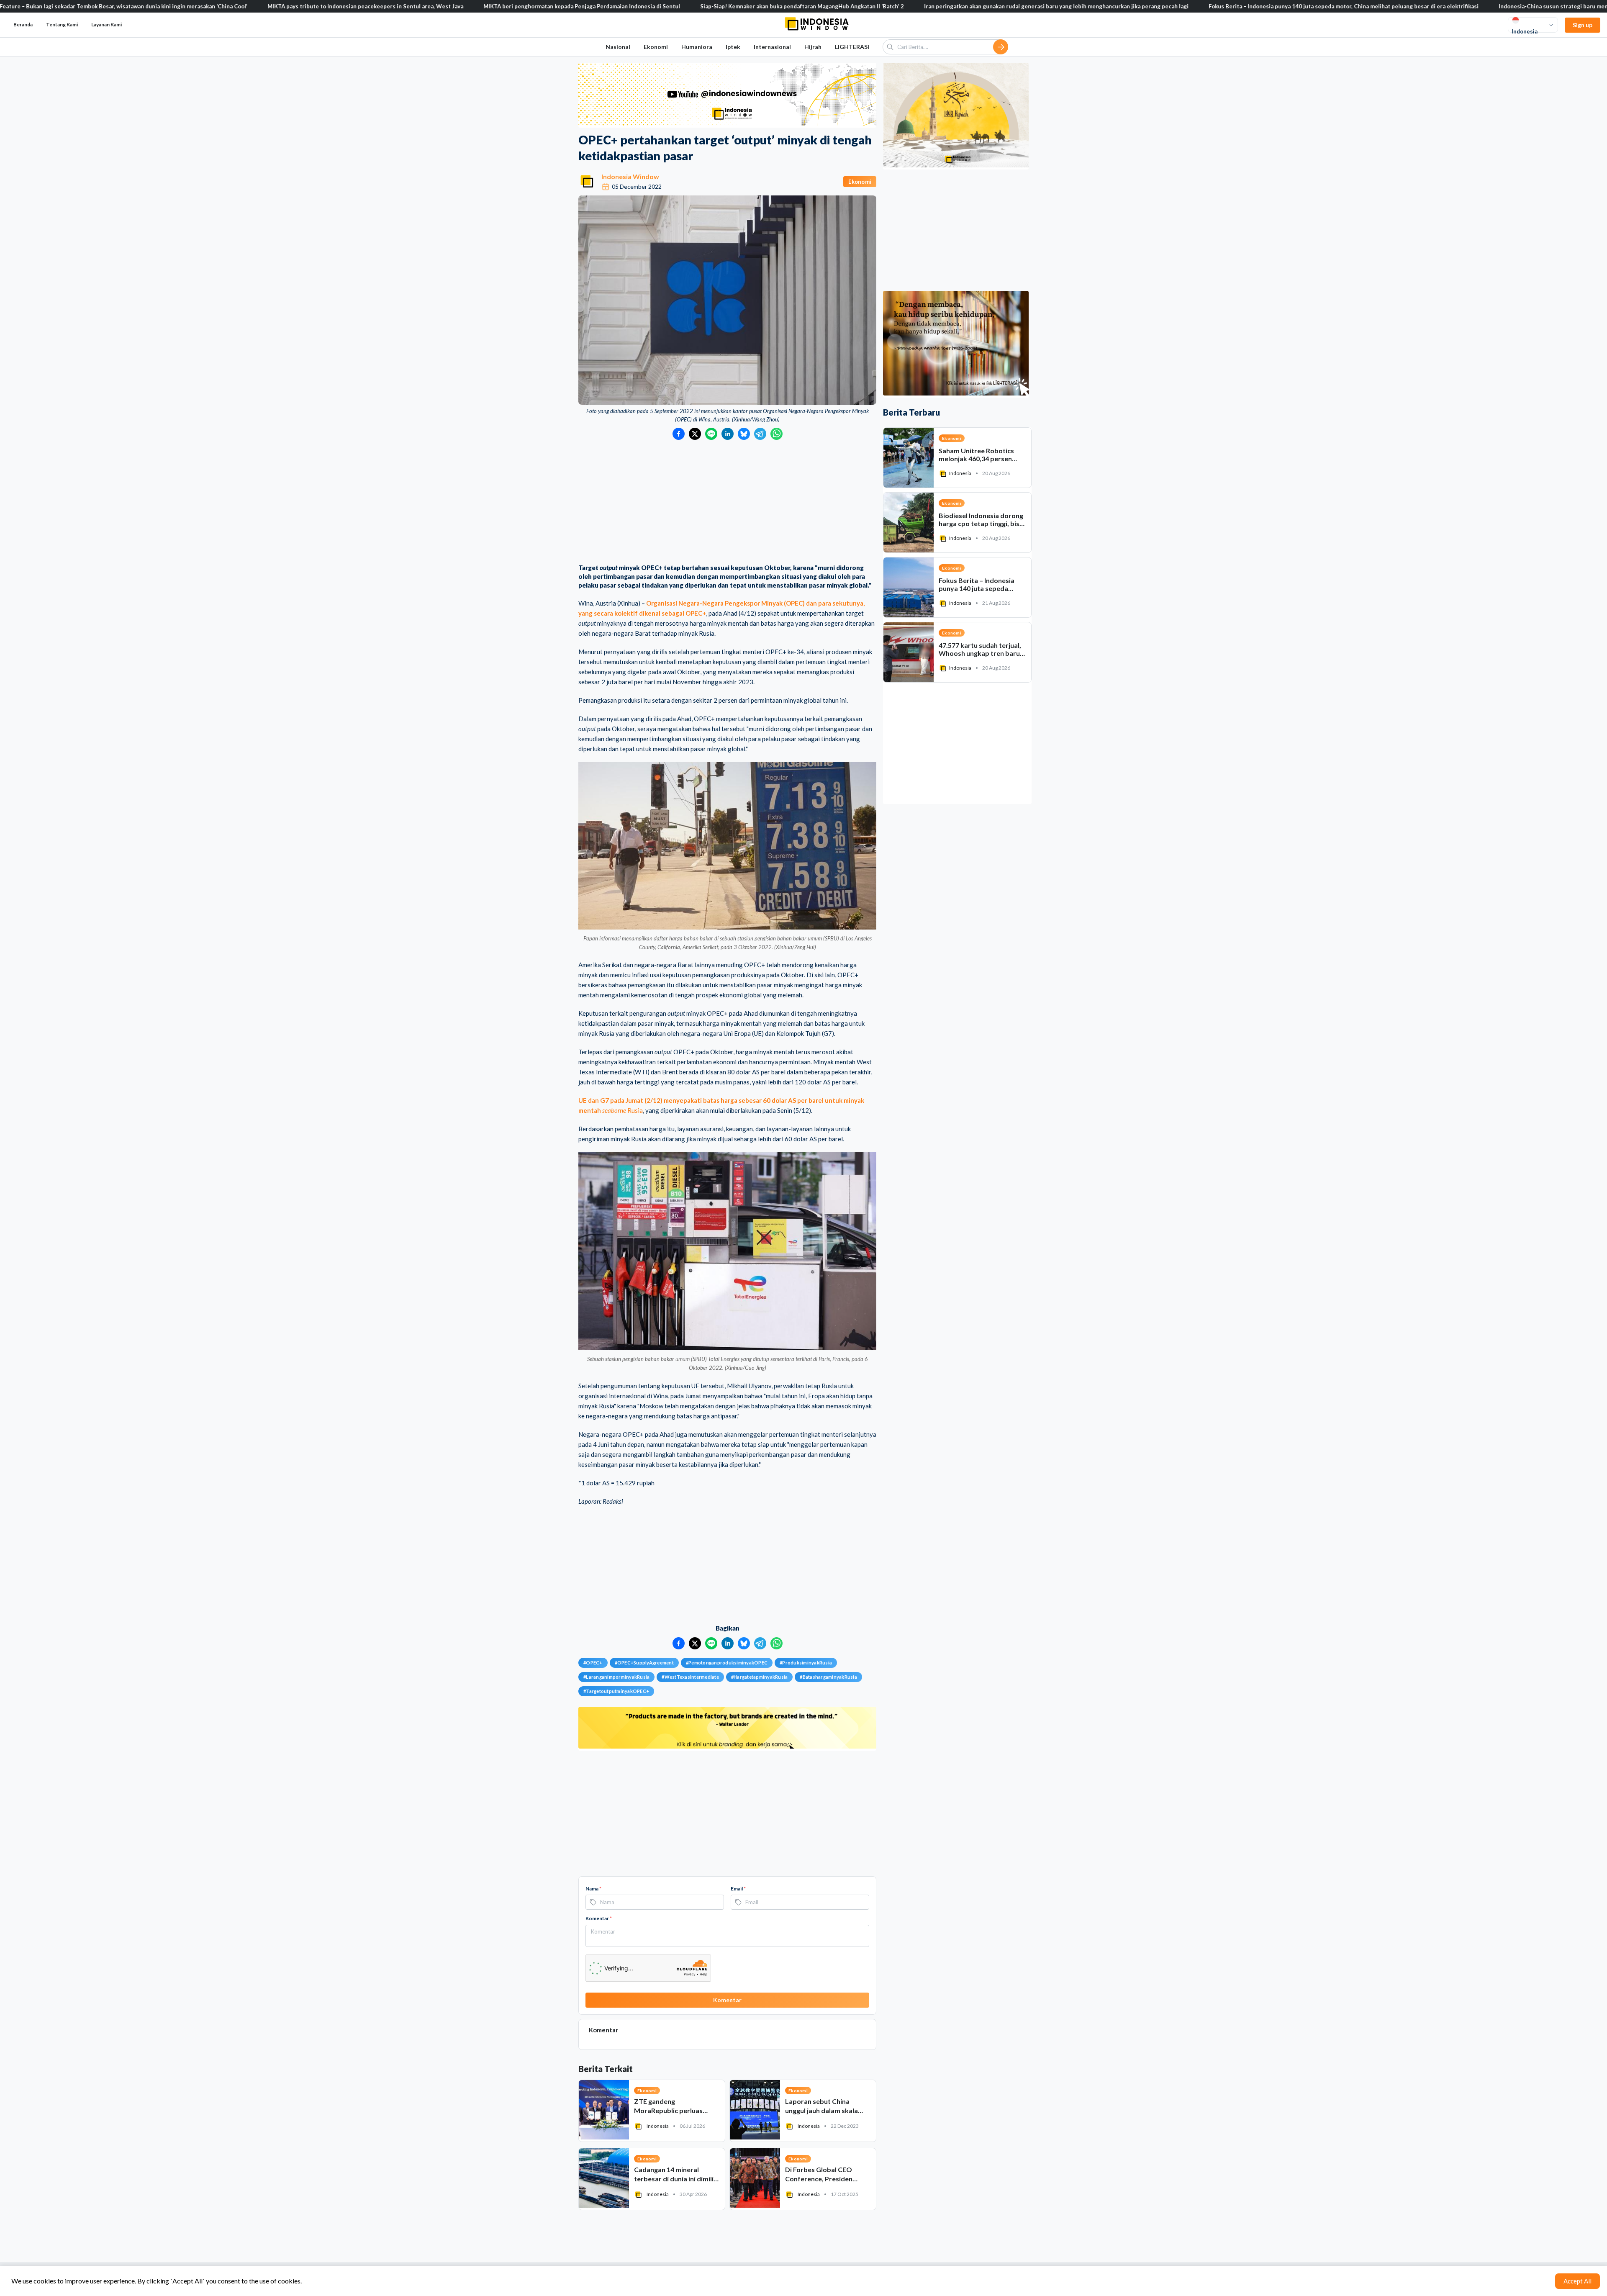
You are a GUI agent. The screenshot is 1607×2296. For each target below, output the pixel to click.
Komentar (599, 1918)
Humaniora (697, 47)
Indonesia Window (630, 176)
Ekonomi (656, 47)
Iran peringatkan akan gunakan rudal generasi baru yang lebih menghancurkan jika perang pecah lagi (891, 6)
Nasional (618, 47)
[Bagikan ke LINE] (711, 434)
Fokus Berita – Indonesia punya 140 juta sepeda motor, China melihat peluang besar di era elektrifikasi (1178, 6)
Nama (593, 1889)
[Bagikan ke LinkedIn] (728, 434)
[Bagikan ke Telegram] (760, 434)
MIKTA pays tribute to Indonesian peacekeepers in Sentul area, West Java (200, 6)
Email (738, 1889)
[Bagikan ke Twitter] (695, 434)
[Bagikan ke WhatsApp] (777, 434)
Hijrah (813, 47)
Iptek (733, 47)
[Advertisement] (727, 503)
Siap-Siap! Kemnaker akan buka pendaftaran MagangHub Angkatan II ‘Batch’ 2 (636, 6)
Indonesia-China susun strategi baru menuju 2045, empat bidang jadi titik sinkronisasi (1447, 6)
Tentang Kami (62, 24)
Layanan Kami (107, 24)
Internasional (772, 47)
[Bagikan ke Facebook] (679, 434)
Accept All (1577, 2281)
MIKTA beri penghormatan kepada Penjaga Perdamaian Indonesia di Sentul (416, 6)
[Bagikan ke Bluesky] (744, 434)
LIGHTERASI (852, 47)
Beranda (23, 24)
